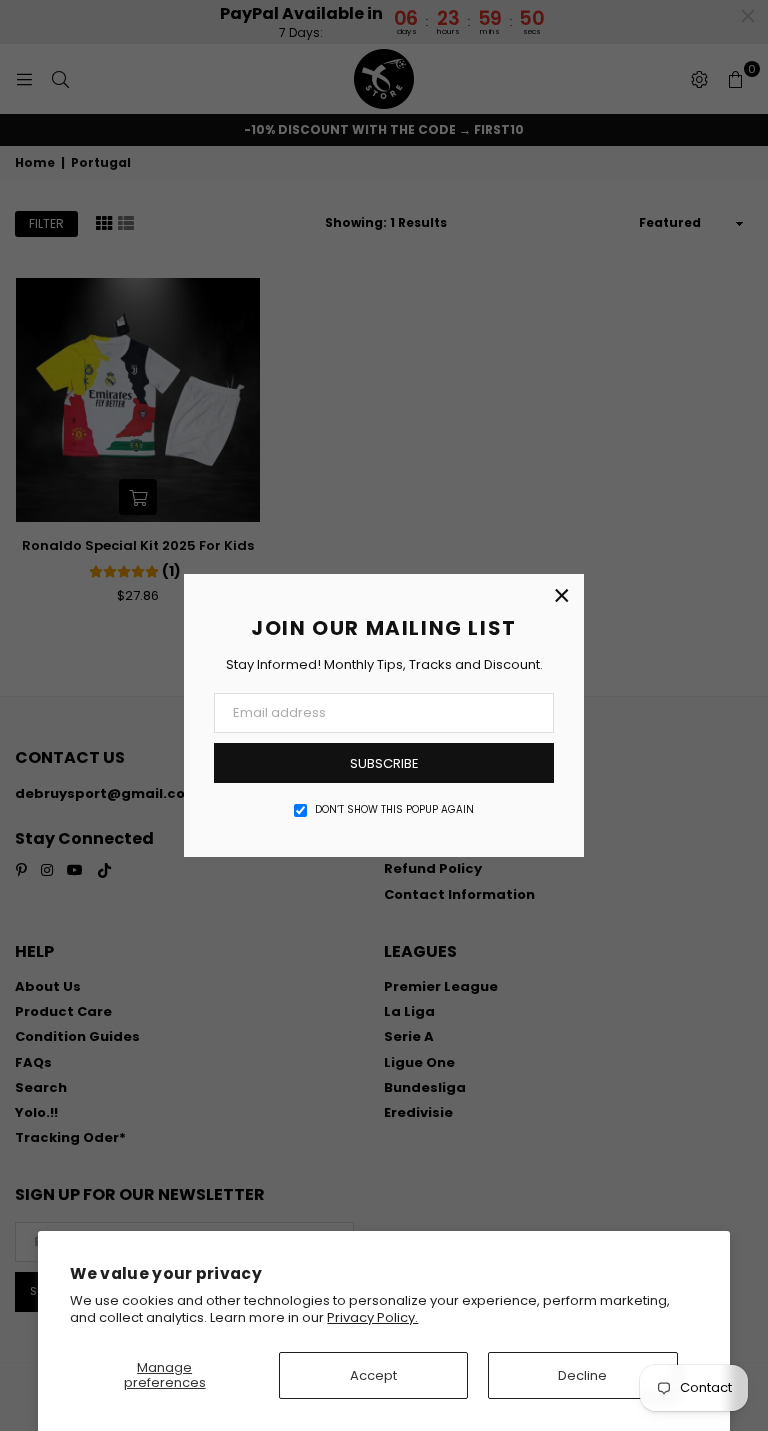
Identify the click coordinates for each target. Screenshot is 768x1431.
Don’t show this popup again (394, 810)
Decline (582, 1375)
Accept (373, 1375)
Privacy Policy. (372, 1317)
